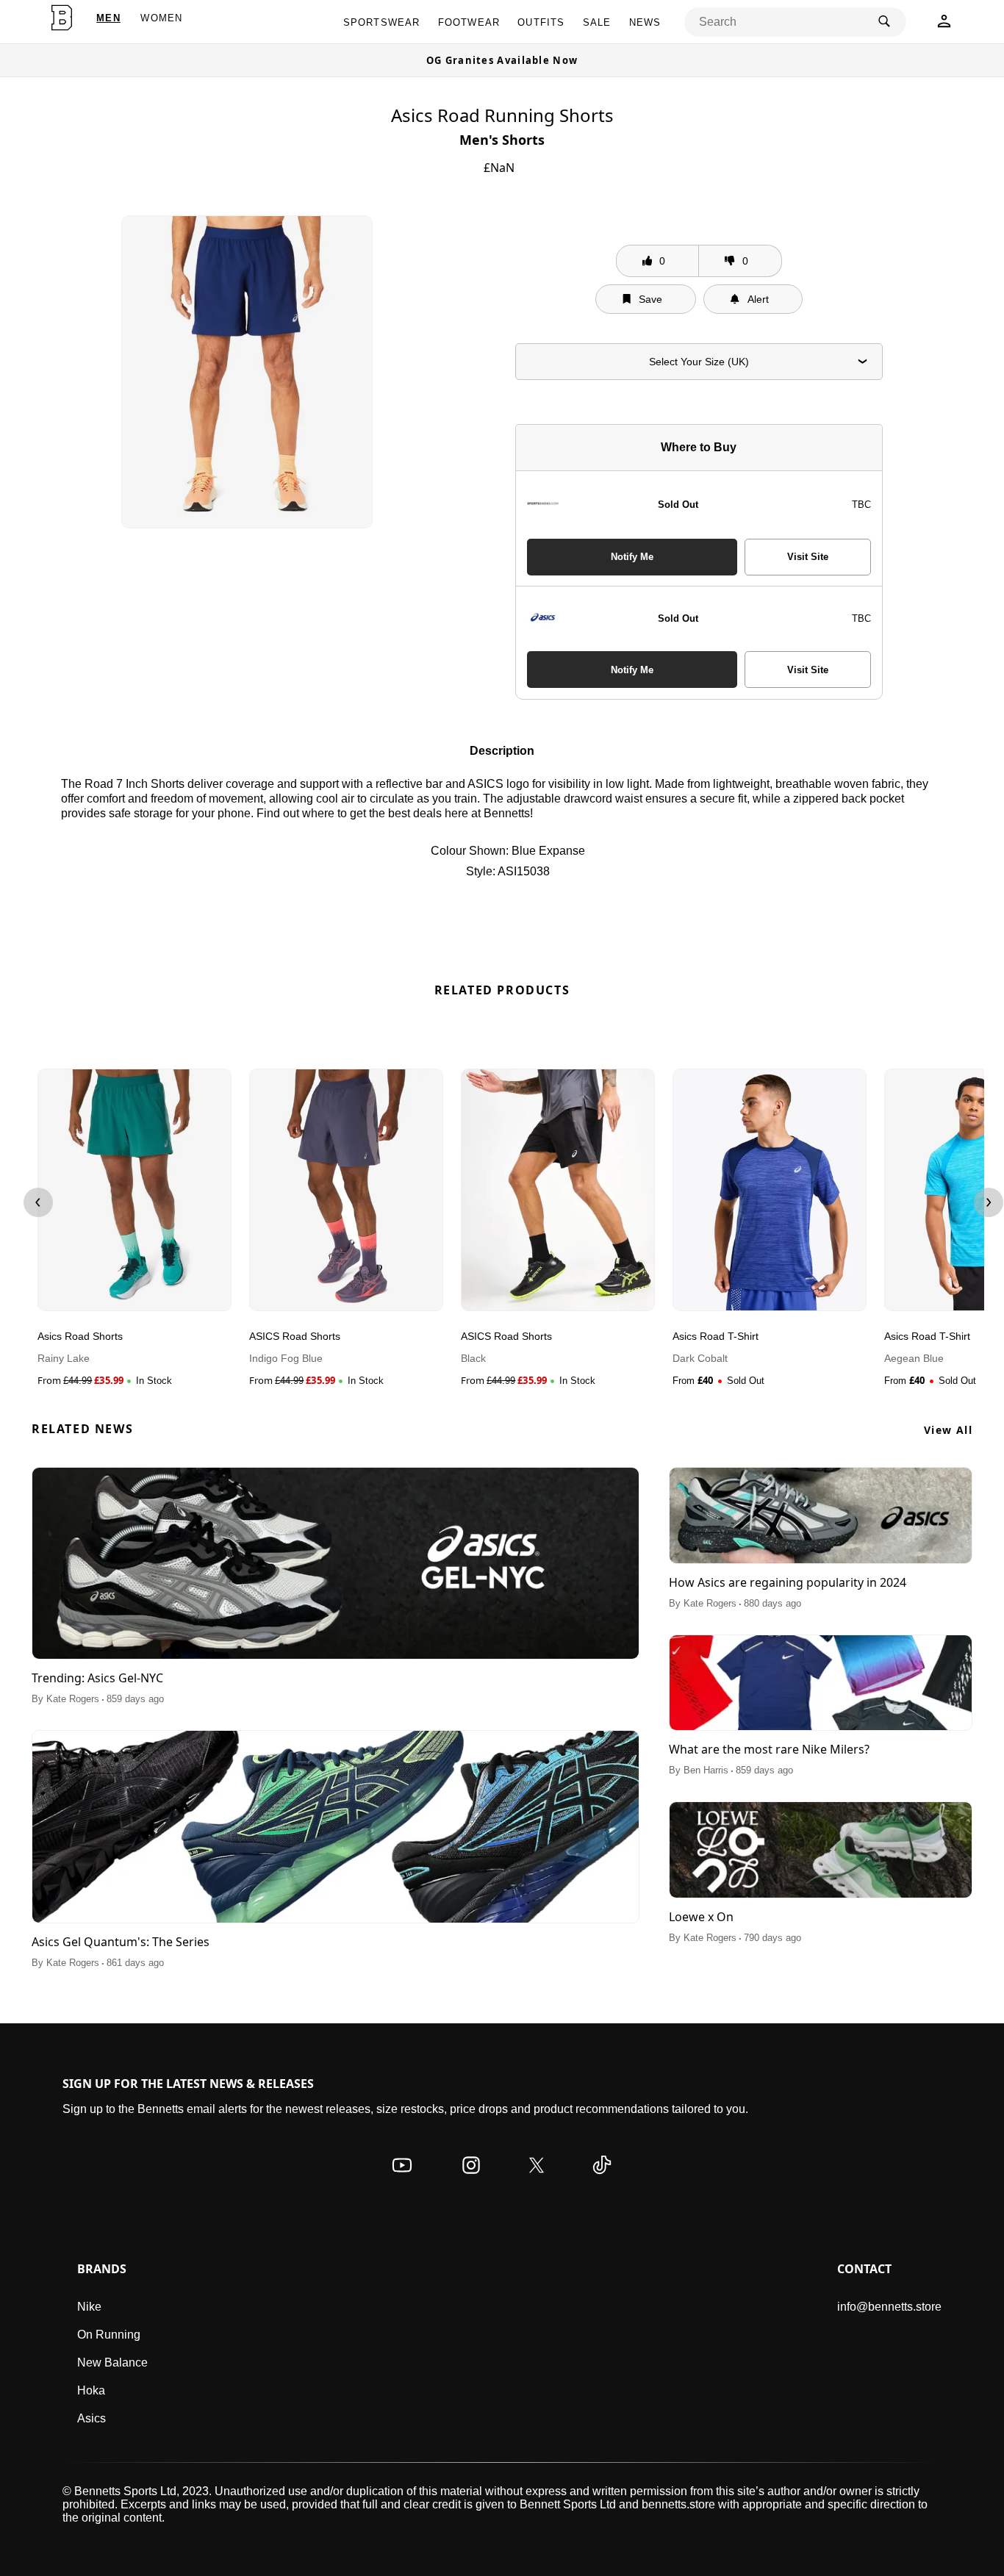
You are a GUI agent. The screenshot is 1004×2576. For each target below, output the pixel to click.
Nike (89, 2307)
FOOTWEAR (469, 22)
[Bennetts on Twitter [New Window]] (537, 2179)
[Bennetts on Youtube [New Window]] (402, 2179)
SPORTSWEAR (382, 22)
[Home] (62, 18)
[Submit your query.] (884, 22)
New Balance (112, 2362)
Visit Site (808, 557)
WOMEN (161, 18)
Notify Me (632, 557)
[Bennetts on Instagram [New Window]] (471, 2179)
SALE (597, 22)
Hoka (91, 2390)
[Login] (944, 25)
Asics (92, 2418)
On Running (109, 2335)
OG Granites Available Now (502, 60)
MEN (108, 18)
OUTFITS (541, 22)
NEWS (645, 22)
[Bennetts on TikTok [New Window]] (602, 2179)
